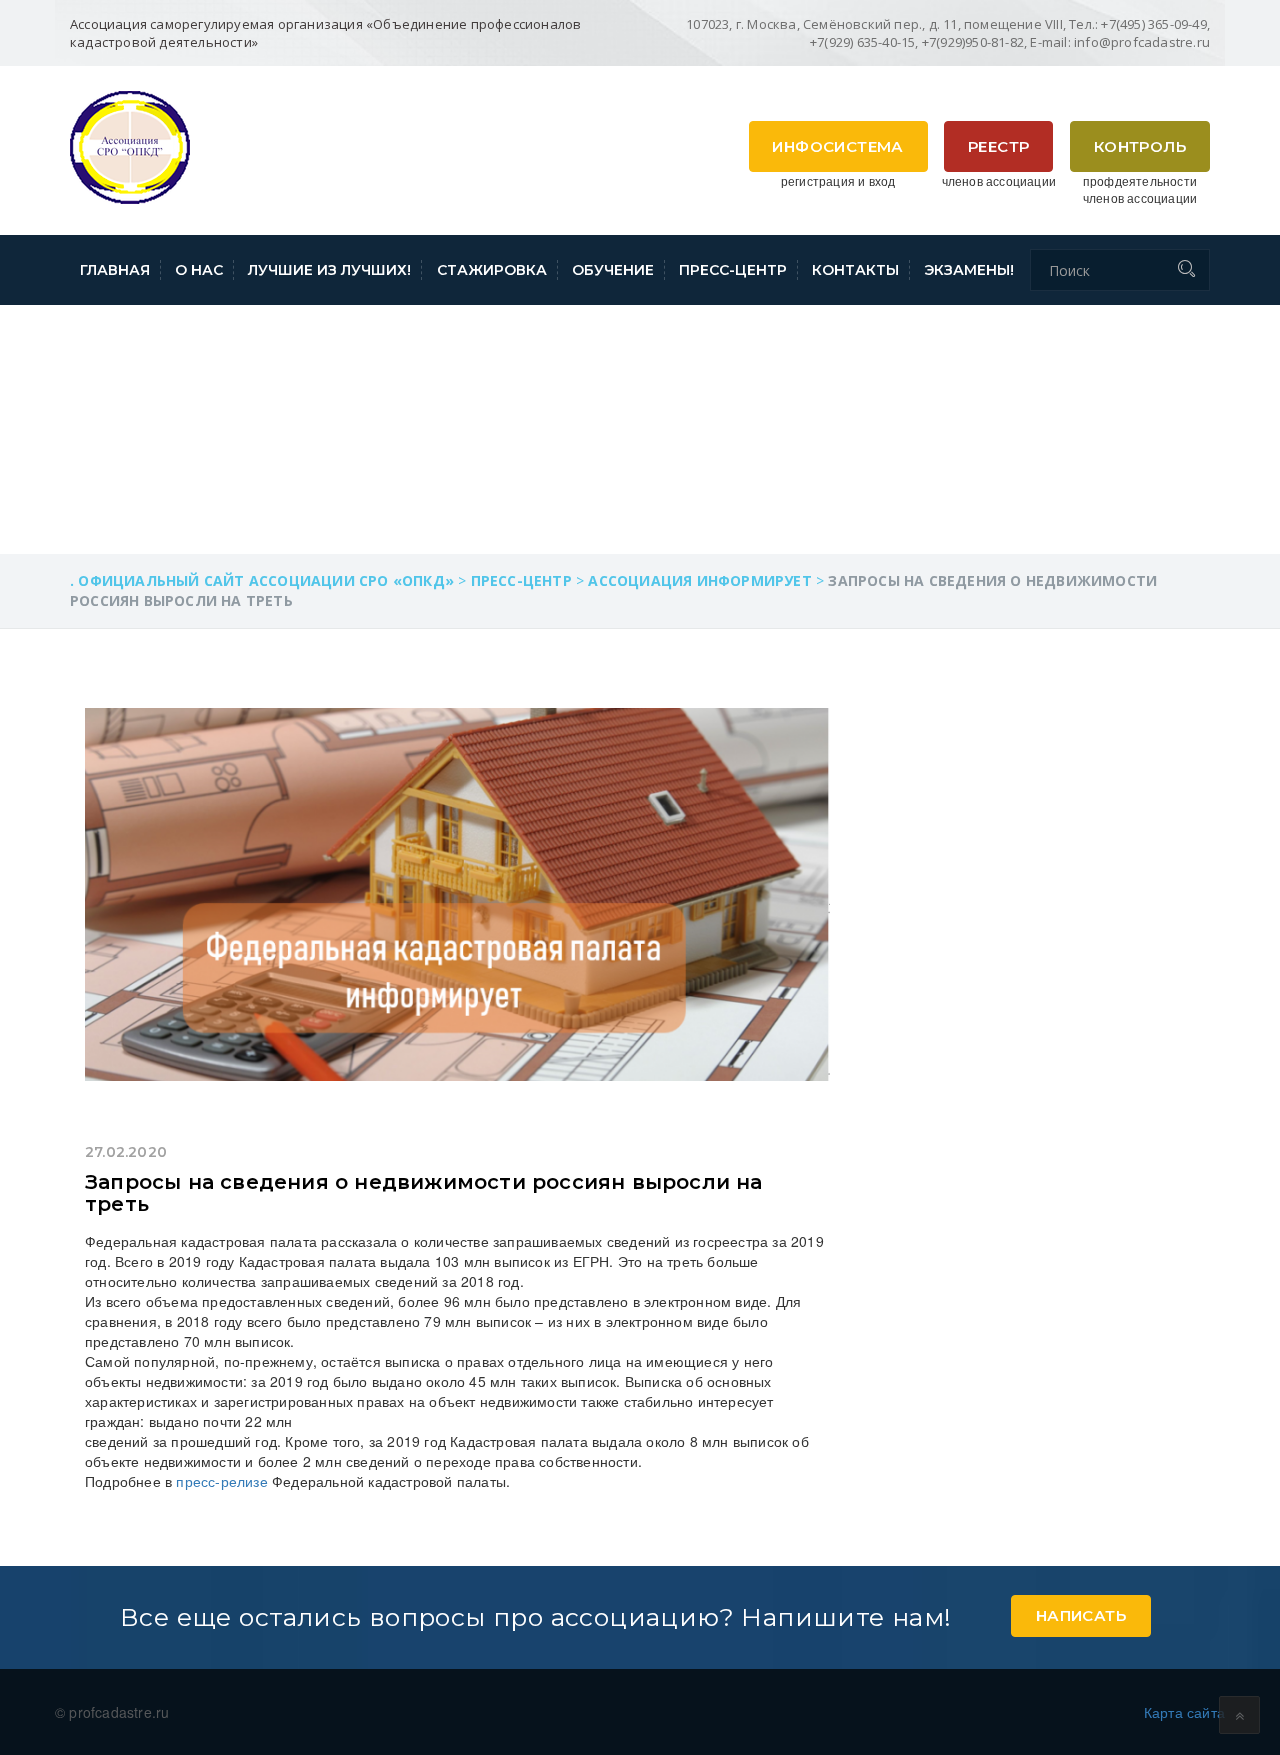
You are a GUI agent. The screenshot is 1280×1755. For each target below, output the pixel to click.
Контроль (1140, 146)
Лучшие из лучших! (329, 270)
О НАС (199, 270)
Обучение (613, 270)
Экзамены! (969, 270)
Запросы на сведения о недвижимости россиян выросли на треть (424, 1193)
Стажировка (492, 270)
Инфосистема (837, 146)
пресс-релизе (221, 1481)
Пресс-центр (733, 270)
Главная (115, 270)
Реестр (998, 146)
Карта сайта (1184, 1712)
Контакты (855, 270)
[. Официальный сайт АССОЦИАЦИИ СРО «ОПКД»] (130, 145)
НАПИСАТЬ (1081, 1615)
